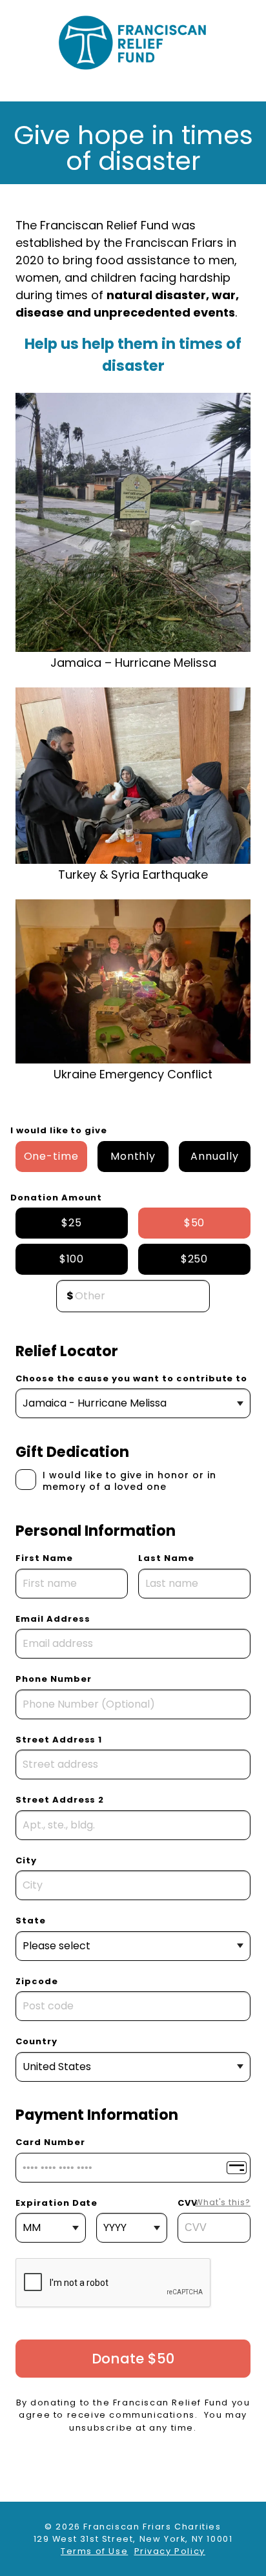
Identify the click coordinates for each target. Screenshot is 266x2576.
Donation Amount (56, 1198)
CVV (214, 2203)
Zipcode (37, 1981)
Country (36, 2041)
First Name (44, 1558)
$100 (72, 1259)
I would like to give (59, 1130)
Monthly (133, 1156)
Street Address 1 (59, 1740)
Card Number (50, 2142)
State (31, 1921)
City (26, 1860)
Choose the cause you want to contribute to (131, 1378)
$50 (195, 1223)
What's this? (223, 2202)
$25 (72, 1223)
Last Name (166, 1558)
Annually (215, 1156)
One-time (52, 1156)
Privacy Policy (170, 2551)
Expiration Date (56, 2203)
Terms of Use (94, 2551)
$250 (195, 1259)
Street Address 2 (60, 1800)
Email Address (53, 1619)
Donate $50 (133, 2359)
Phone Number (54, 1679)
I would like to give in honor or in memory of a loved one (129, 1481)
